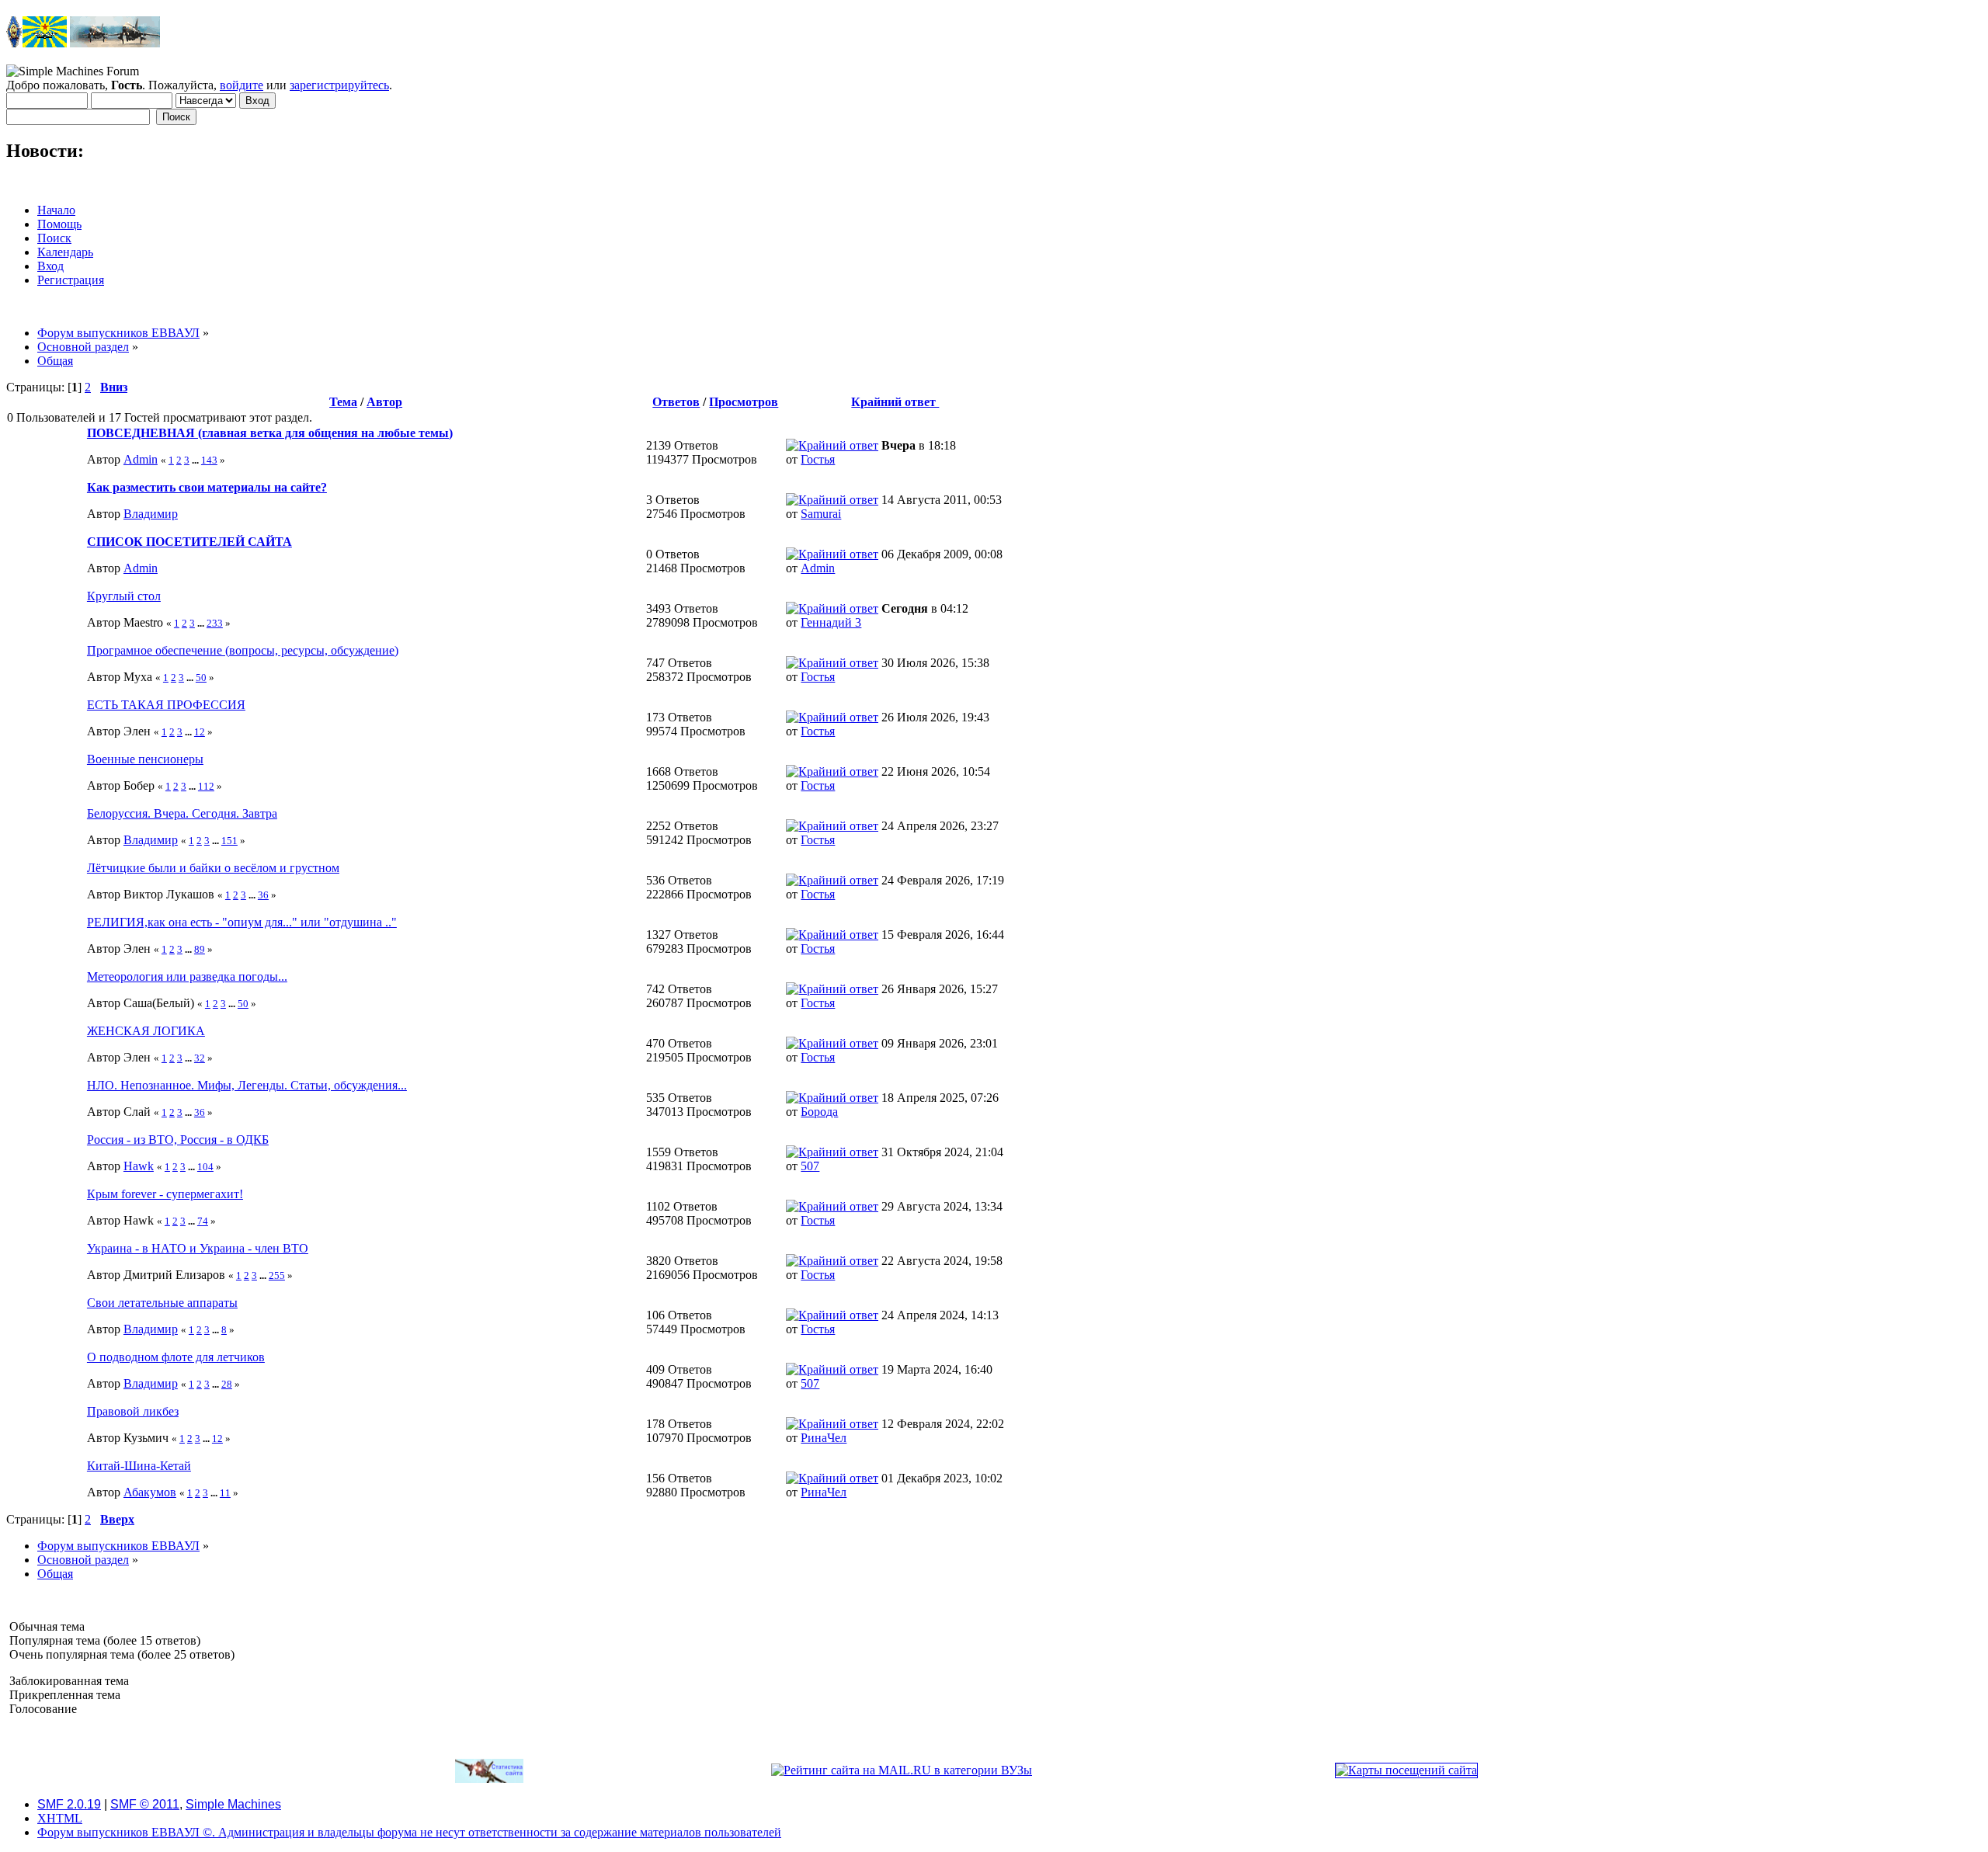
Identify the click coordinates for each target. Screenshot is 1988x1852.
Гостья (818, 459)
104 (205, 1167)
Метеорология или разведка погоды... (187, 976)
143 (209, 460)
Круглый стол (124, 596)
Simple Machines (233, 1804)
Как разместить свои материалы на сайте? (207, 487)
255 (277, 1275)
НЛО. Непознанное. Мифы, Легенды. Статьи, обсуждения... (247, 1085)
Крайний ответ (895, 402)
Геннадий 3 (831, 622)
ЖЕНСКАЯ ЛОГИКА (146, 1031)
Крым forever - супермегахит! (165, 1194)
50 (201, 678)
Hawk (139, 1166)
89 (200, 949)
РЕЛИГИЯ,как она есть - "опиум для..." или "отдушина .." (242, 922)
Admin (141, 459)
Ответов (676, 402)
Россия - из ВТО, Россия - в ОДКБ (178, 1140)
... (196, 460)
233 (215, 623)
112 (206, 786)
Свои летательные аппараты (162, 1303)
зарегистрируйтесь (339, 85)
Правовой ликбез (133, 1411)
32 (200, 1058)
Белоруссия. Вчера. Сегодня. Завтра (182, 813)
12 (200, 732)
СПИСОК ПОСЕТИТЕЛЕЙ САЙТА (189, 542)
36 (263, 895)
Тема (343, 402)
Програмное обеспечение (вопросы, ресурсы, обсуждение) (243, 650)
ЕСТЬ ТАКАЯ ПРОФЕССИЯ (166, 705)
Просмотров (744, 402)
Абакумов (150, 1492)
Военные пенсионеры (145, 759)
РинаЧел (824, 1438)
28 (227, 1384)
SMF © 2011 (145, 1804)
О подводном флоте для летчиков (176, 1357)
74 (203, 1221)
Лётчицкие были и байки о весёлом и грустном (213, 868)
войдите (242, 85)
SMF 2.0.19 (69, 1804)
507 (810, 1166)
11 (225, 1493)
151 (229, 841)
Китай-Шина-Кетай (139, 1466)
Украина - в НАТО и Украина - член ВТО (198, 1248)
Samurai (821, 514)
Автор (384, 402)
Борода (819, 1112)
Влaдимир (151, 514)
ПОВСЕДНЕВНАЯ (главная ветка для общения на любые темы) (270, 433)
